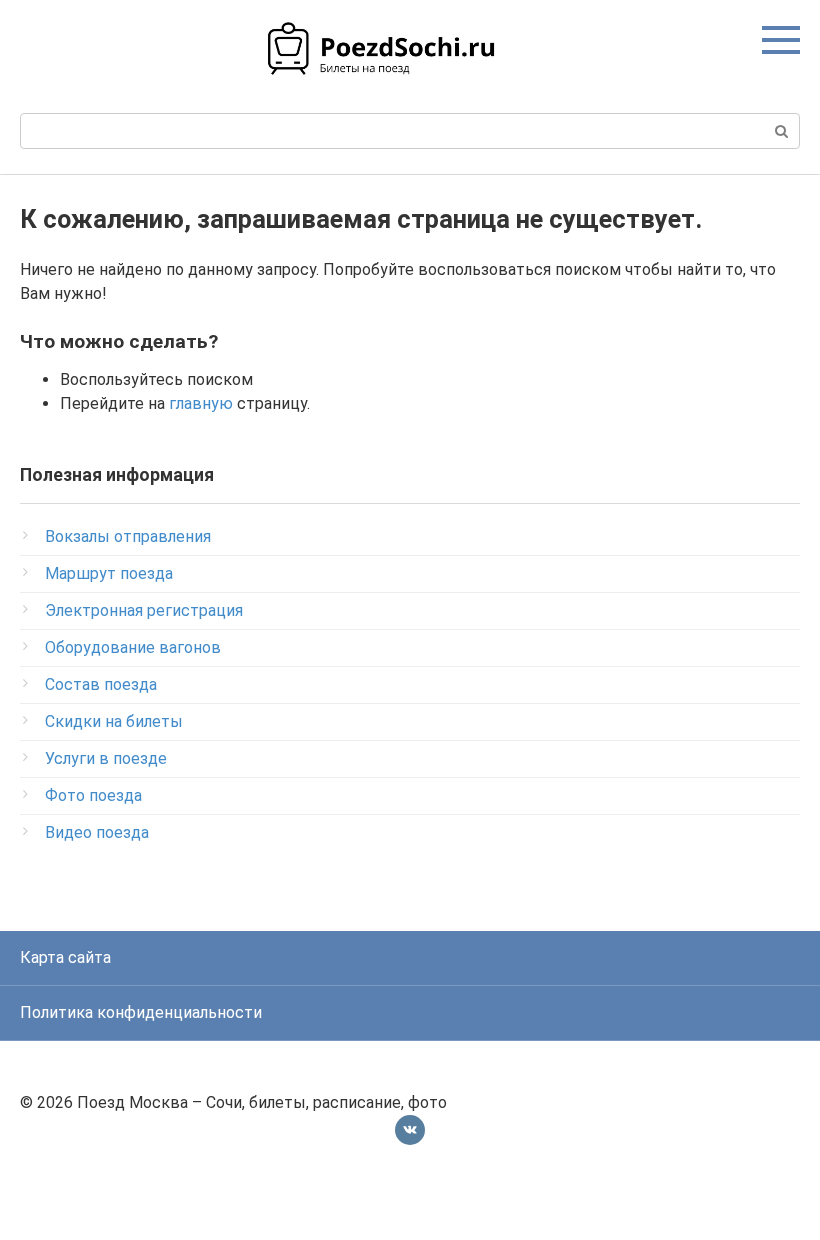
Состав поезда (101, 684)
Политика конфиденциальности (141, 1012)
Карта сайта (65, 957)
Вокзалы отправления (128, 536)
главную (201, 403)
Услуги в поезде (106, 758)
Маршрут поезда (109, 573)
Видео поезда (97, 832)
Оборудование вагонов (133, 647)
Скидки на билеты (114, 721)
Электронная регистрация (144, 610)
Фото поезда (93, 795)
